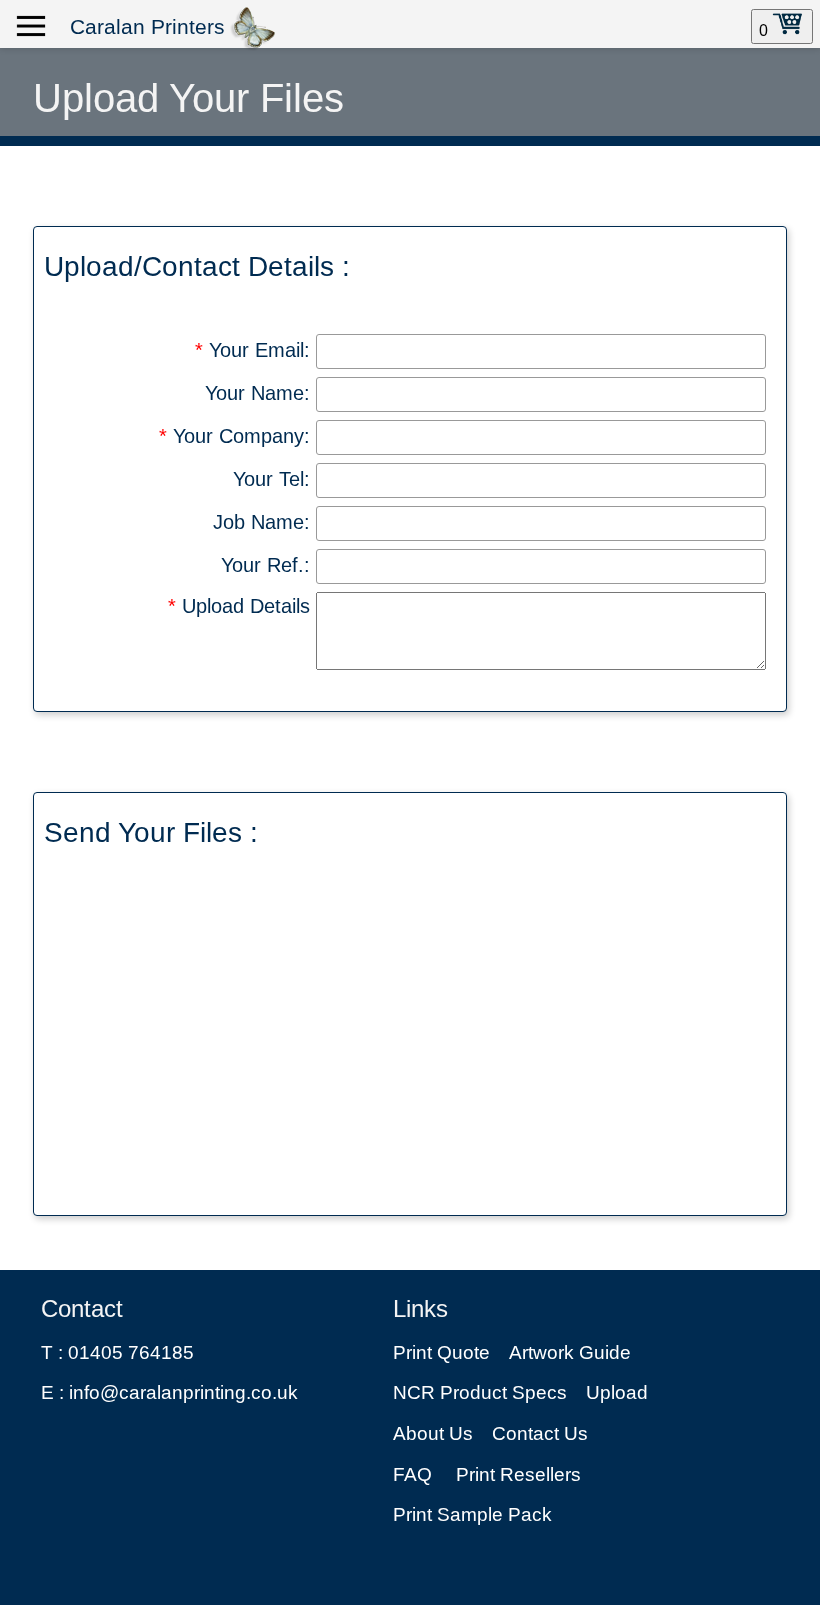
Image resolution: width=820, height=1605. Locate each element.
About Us (433, 1433)
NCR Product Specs (480, 1392)
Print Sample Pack (472, 1514)
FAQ (412, 1474)
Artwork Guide (570, 1352)
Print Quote (441, 1352)
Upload (617, 1392)
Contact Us (540, 1433)
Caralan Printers (147, 27)
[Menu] (31, 27)
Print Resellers (518, 1474)
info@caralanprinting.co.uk (183, 1392)
